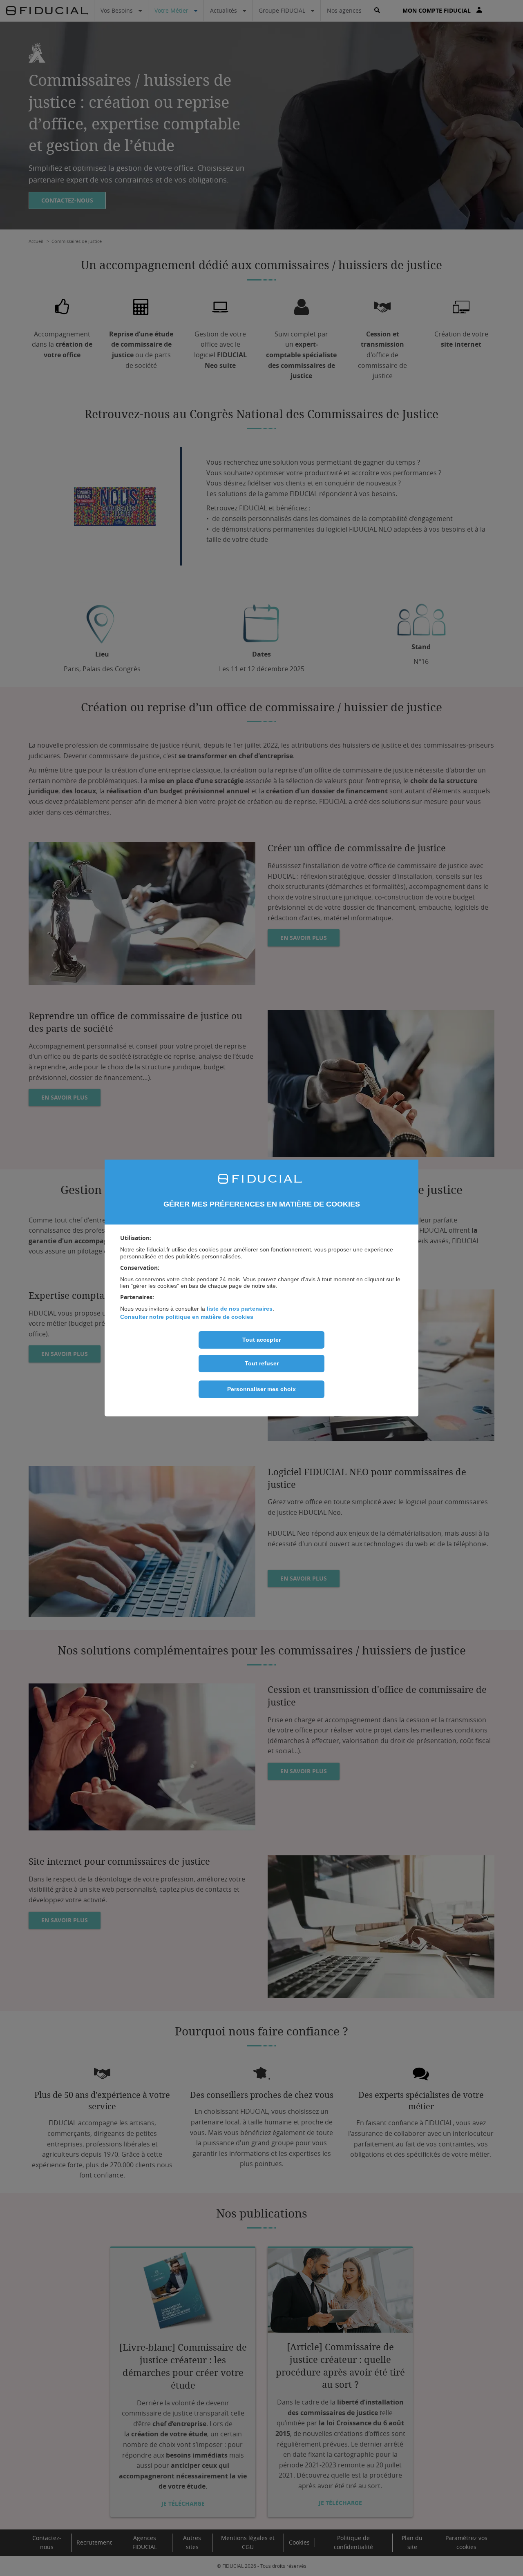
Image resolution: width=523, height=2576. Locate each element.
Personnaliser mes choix (261, 1389)
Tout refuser (262, 1363)
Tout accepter (261, 1340)
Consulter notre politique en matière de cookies (187, 1317)
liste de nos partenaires (240, 1309)
